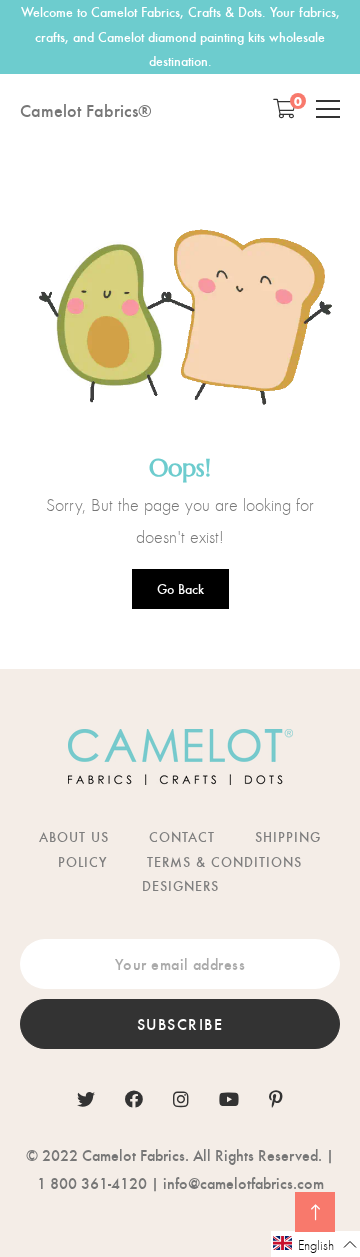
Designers (180, 885)
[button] (315, 1244)
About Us (74, 836)
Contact (182, 836)
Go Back (180, 588)
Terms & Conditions (224, 861)
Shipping (288, 836)
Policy (82, 861)
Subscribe (180, 1023)
